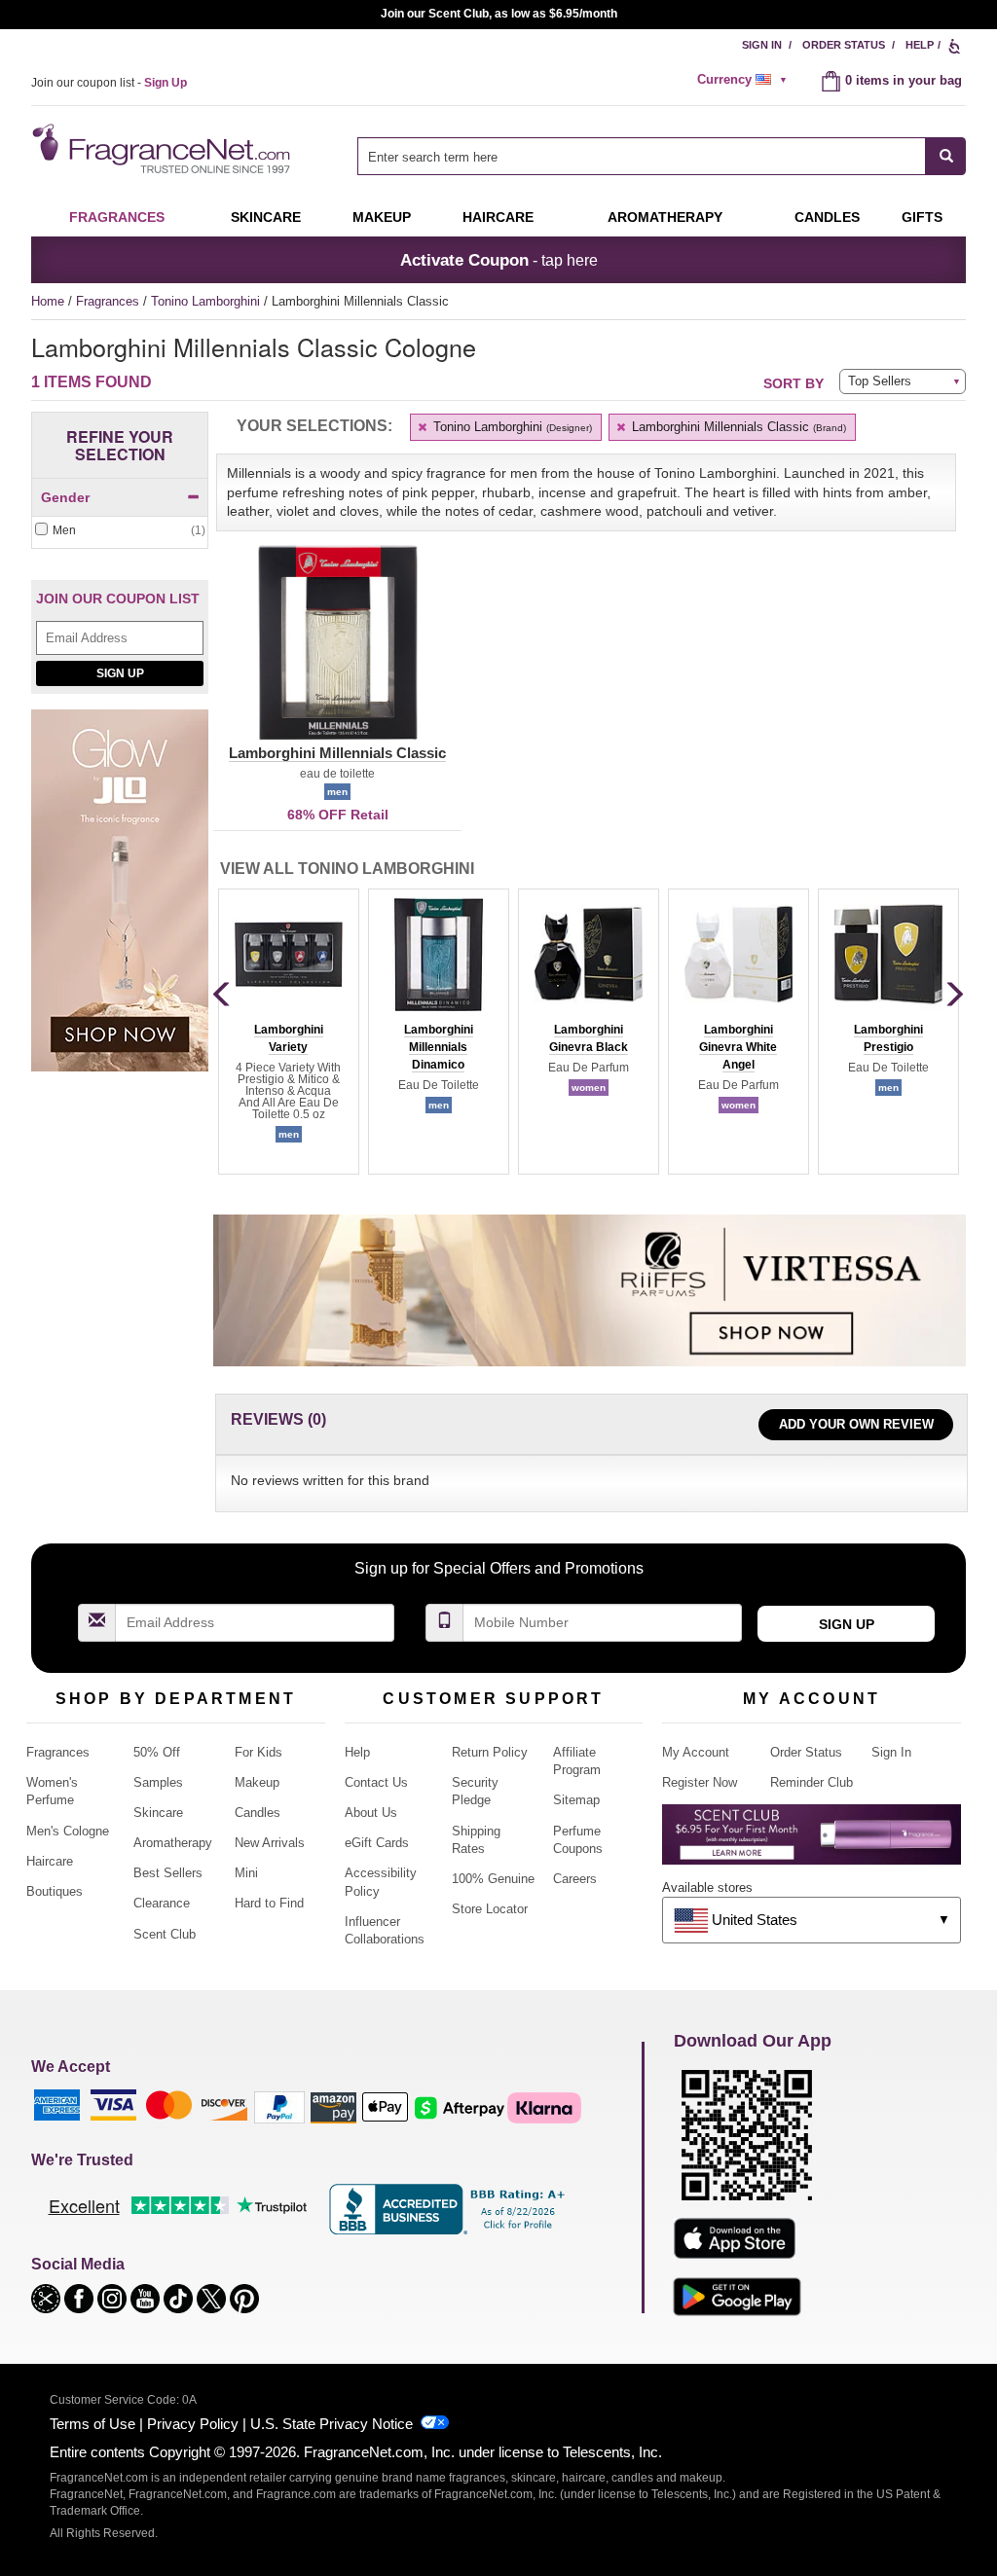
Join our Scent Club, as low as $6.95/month (499, 14)
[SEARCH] (946, 156)
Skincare (266, 217)
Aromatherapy (173, 1843)
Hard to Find (269, 1903)
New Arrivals (270, 1843)
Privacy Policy (193, 2424)
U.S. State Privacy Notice (332, 2424)
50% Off (157, 1752)
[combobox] (662, 156)
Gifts (922, 217)
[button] (337, 654)
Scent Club (165, 1934)
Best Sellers (168, 1873)
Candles (258, 1813)
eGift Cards (377, 1843)
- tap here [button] (499, 260)
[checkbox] (120, 531)
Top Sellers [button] (880, 381)
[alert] (745, 80)
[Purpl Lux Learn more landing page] (812, 1842)
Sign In (762, 45)
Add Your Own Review (856, 1424)
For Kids (258, 1752)
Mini (246, 1873)
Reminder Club (812, 1782)
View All (347, 869)
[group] (288, 1032)
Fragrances (117, 217)
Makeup (382, 217)
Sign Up (120, 673)
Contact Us (376, 1782)
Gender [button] (65, 497)
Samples (158, 1782)
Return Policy (490, 1752)
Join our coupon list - (109, 83)
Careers (575, 1879)
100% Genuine (493, 1879)
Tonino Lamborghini (207, 301)
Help (920, 45)
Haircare (498, 217)
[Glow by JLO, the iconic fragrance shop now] (120, 901)
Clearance (162, 1903)
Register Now (700, 1782)
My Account (696, 1752)
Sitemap (576, 1800)
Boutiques (55, 1891)
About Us (371, 1813)
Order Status (844, 45)
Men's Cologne (68, 1831)
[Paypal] (279, 2106)
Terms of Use (92, 2424)
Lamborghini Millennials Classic (737, 427)
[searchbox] (642, 156)
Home (48, 301)
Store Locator (490, 1909)
